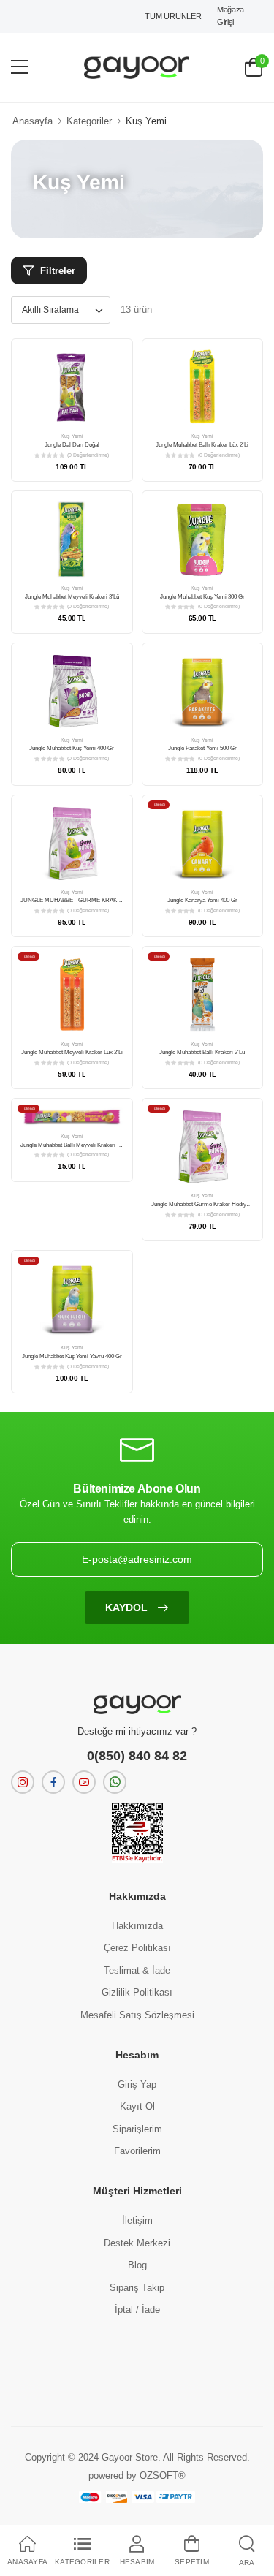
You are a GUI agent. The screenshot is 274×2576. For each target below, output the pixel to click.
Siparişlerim (137, 2129)
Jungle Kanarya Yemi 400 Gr (202, 900)
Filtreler (58, 271)
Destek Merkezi (137, 2243)
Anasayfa (33, 121)
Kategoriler (89, 121)
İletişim (137, 2220)
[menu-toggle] (20, 67)
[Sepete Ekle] (72, 418)
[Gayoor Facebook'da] (53, 1782)
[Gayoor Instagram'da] (23, 1782)
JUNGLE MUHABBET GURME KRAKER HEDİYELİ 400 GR (96, 900)
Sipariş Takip (137, 2288)
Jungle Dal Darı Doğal (72, 445)
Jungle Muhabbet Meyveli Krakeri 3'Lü (72, 597)
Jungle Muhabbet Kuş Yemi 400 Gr (72, 748)
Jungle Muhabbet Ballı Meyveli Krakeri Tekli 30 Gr (82, 1145)
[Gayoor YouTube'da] (84, 1782)
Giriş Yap (137, 2084)
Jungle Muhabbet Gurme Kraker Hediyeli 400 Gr (211, 1204)
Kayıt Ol (137, 2106)
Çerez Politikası (137, 1948)
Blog (137, 2265)
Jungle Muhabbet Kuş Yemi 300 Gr (202, 597)
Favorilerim (137, 2151)
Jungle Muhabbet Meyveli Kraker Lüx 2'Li (72, 1052)
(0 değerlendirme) (88, 455)
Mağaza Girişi (231, 16)
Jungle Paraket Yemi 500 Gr (202, 748)
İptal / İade (137, 2310)
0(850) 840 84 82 (137, 1756)
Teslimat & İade (137, 1970)
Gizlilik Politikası (137, 1992)
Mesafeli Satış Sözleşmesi (137, 2015)
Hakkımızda (137, 1926)
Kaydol (128, 1607)
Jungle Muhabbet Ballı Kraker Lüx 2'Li (202, 445)
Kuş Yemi (72, 436)
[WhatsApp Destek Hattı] (115, 1782)
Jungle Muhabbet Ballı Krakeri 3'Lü (202, 1052)
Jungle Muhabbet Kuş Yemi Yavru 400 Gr (72, 1356)
